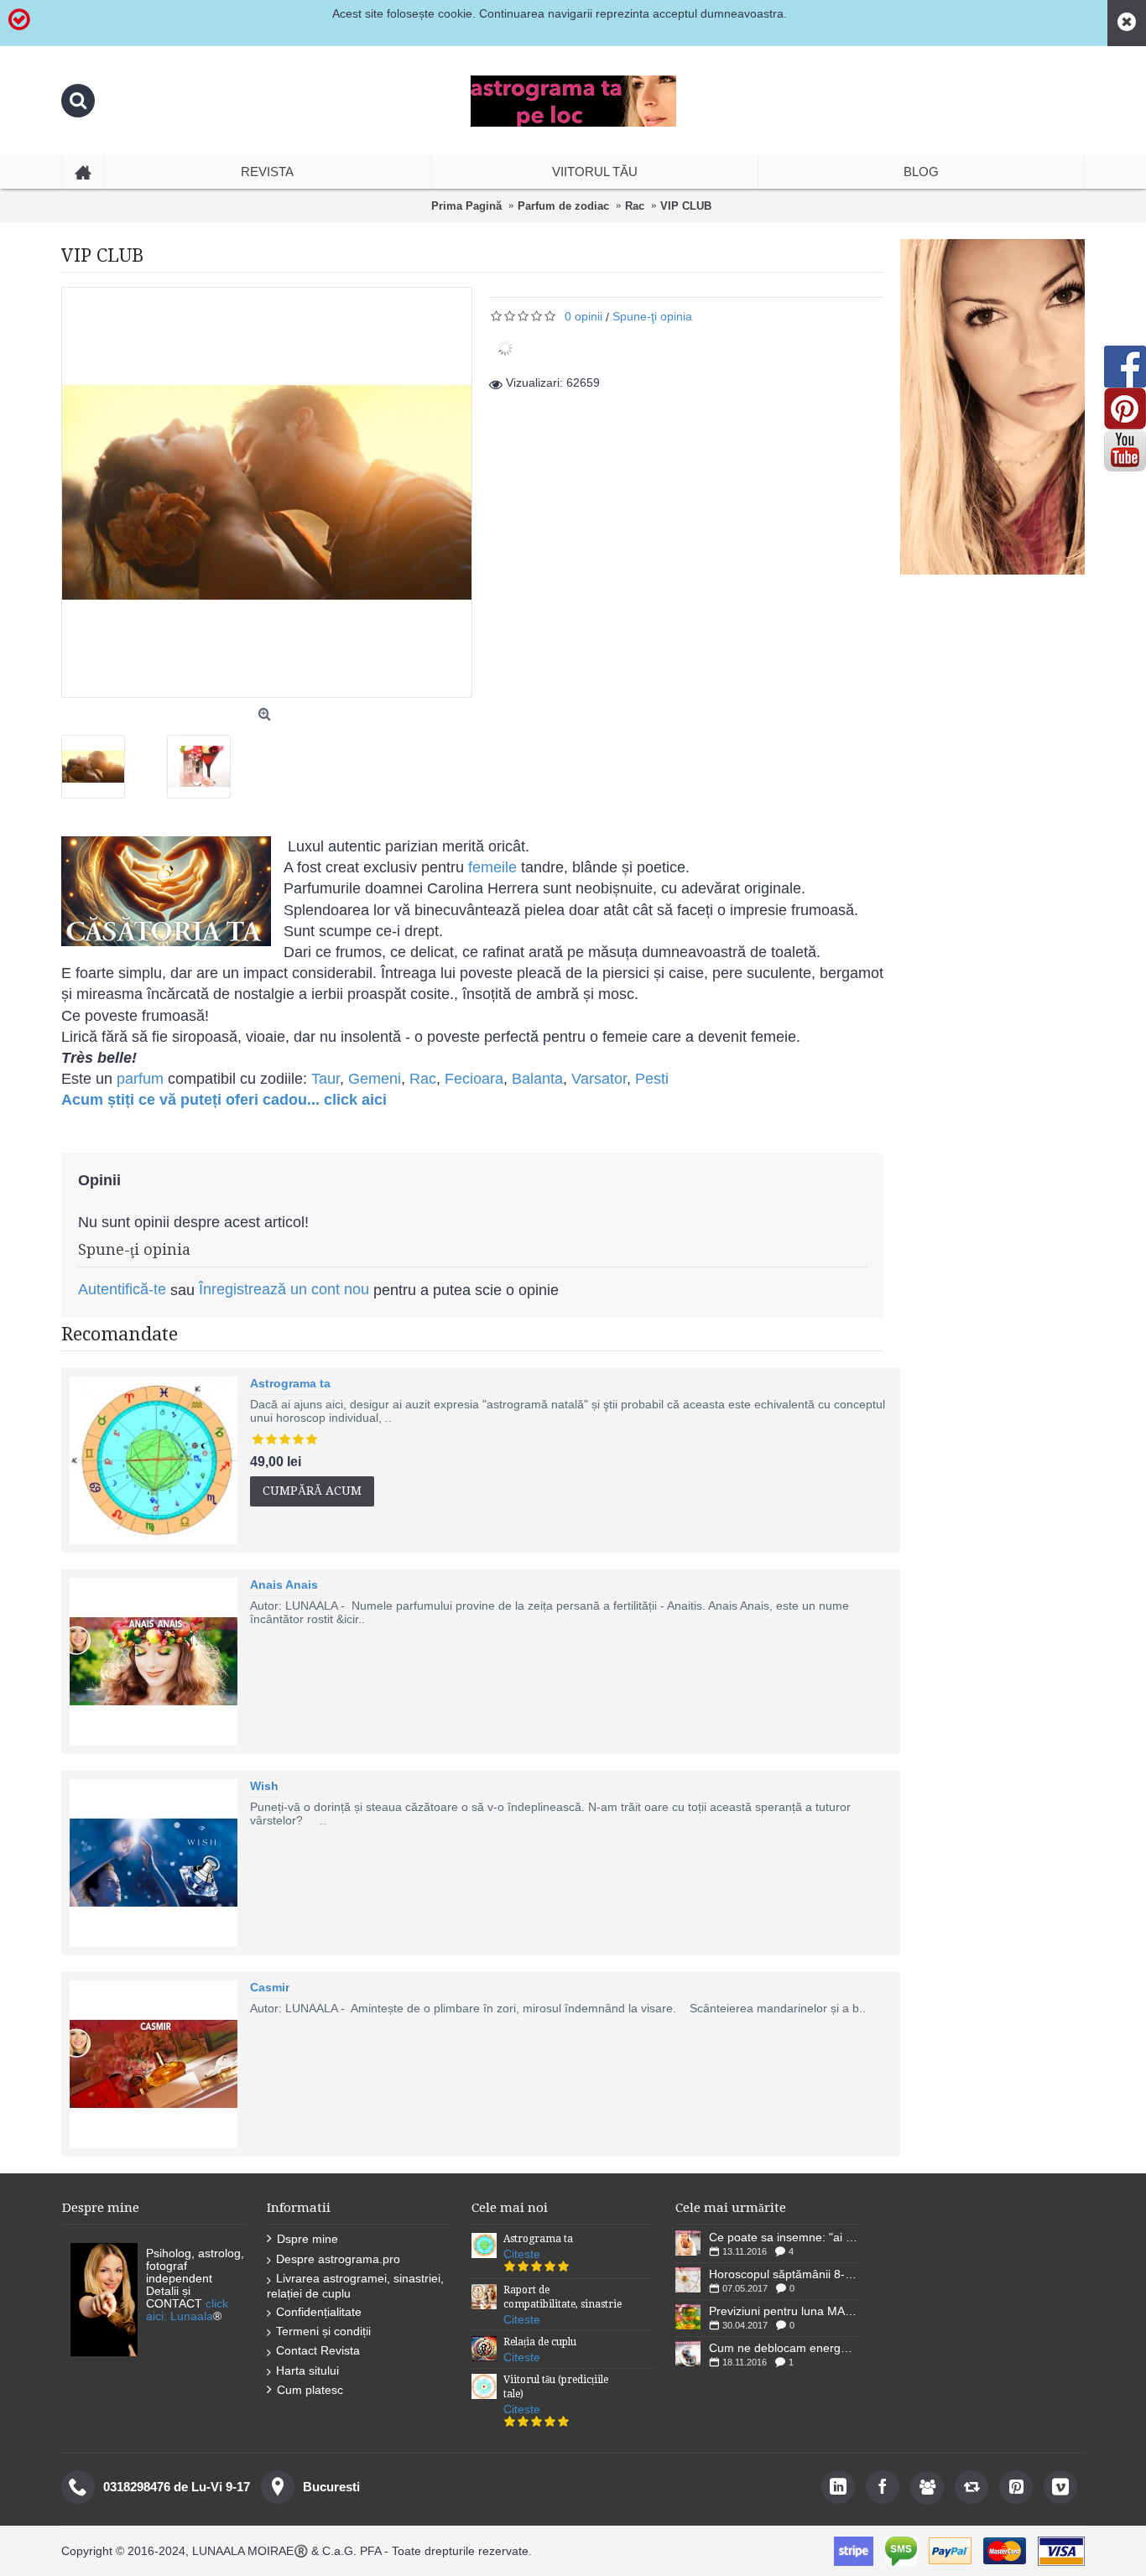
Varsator (599, 1079)
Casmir (270, 1987)
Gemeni (375, 1079)
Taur (326, 1079)
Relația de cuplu (540, 2342)
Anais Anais (284, 1585)
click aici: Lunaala (187, 2310)
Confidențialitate (319, 2312)
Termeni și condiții (323, 2331)
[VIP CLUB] (99, 760)
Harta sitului (307, 2370)
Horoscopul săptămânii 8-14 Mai (784, 2274)
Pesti (652, 1079)
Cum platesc (310, 2390)
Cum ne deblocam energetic (784, 2348)
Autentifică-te (122, 1289)
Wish (264, 1786)
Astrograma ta (290, 1383)
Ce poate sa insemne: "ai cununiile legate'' (784, 2237)
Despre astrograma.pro (338, 2259)
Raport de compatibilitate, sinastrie (563, 2297)
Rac (423, 1079)
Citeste (522, 2254)
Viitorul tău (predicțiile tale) (556, 2387)
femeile (492, 867)
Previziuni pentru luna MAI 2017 (784, 2311)
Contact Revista (318, 2350)
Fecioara (474, 1079)
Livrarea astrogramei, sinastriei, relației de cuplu (355, 2285)
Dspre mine (307, 2239)
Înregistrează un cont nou (284, 1289)
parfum (138, 1079)
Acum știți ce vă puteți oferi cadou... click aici (224, 1100)
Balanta (537, 1079)
